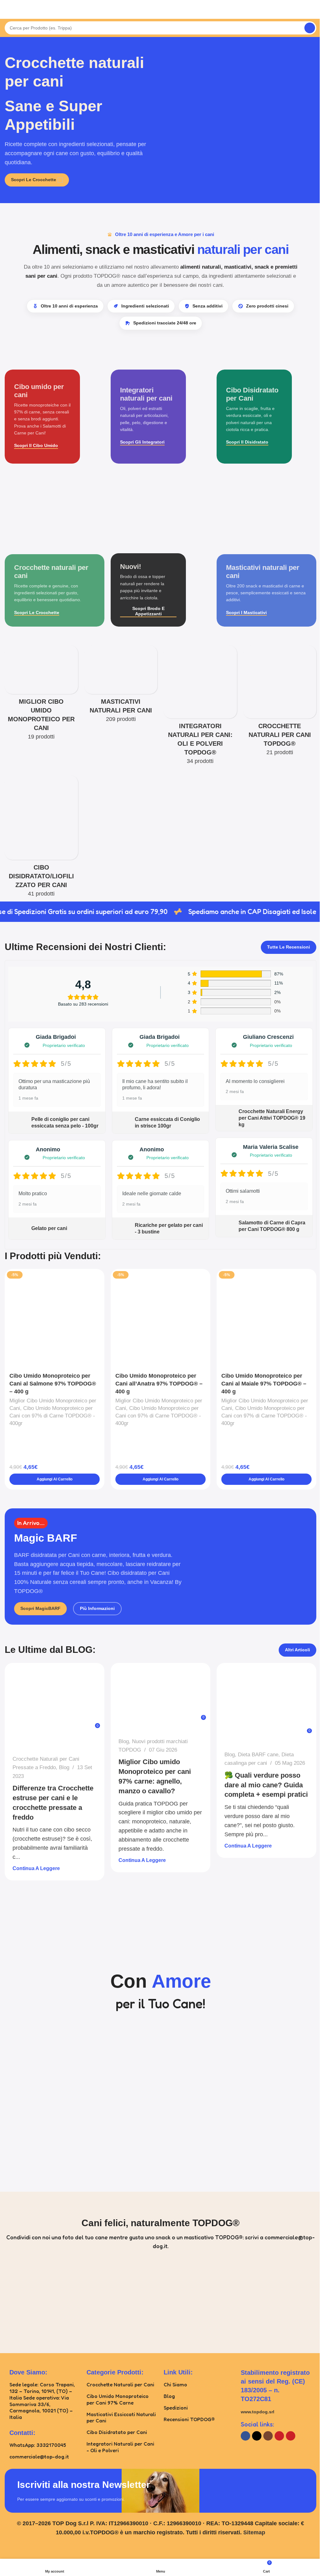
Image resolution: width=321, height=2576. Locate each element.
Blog (64, 1767)
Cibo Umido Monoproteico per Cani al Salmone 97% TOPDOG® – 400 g (53, 1384)
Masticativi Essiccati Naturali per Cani (121, 2418)
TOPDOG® (33, 1728)
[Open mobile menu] (7, 9)
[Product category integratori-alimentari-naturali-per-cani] (200, 707)
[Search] (310, 28)
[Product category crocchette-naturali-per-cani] (280, 703)
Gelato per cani (49, 1228)
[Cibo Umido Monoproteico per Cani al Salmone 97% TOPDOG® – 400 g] (55, 1319)
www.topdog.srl (258, 2412)
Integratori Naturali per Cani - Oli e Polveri (120, 2447)
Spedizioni (176, 2408)
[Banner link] (55, 417)
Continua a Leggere (36, 1868)
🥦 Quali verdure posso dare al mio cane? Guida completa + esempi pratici (266, 1785)
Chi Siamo (175, 2384)
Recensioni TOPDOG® (189, 2419)
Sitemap (254, 2532)
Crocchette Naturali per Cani (120, 2384)
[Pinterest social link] (291, 2436)
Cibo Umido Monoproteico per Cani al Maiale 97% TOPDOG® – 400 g (264, 1384)
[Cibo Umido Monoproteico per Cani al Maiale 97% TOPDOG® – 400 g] (266, 1319)
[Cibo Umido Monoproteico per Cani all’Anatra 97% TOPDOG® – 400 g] (160, 1319)
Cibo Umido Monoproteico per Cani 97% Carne (118, 2399)
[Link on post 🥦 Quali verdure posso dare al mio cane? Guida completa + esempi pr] (266, 1703)
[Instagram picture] (42, 2301)
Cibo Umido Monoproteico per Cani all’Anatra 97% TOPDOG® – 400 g (159, 1384)
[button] (55, 1479)
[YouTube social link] (279, 2436)
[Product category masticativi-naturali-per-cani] (121, 686)
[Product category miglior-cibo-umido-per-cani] (41, 695)
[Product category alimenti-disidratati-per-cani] (41, 838)
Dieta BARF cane (258, 1755)
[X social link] (257, 2436)
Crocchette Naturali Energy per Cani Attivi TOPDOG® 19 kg (272, 1118)
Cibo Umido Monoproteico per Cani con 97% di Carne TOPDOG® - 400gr (52, 1416)
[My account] (314, 9)
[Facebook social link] (245, 2436)
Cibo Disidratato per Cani (117, 2432)
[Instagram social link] (268, 2436)
